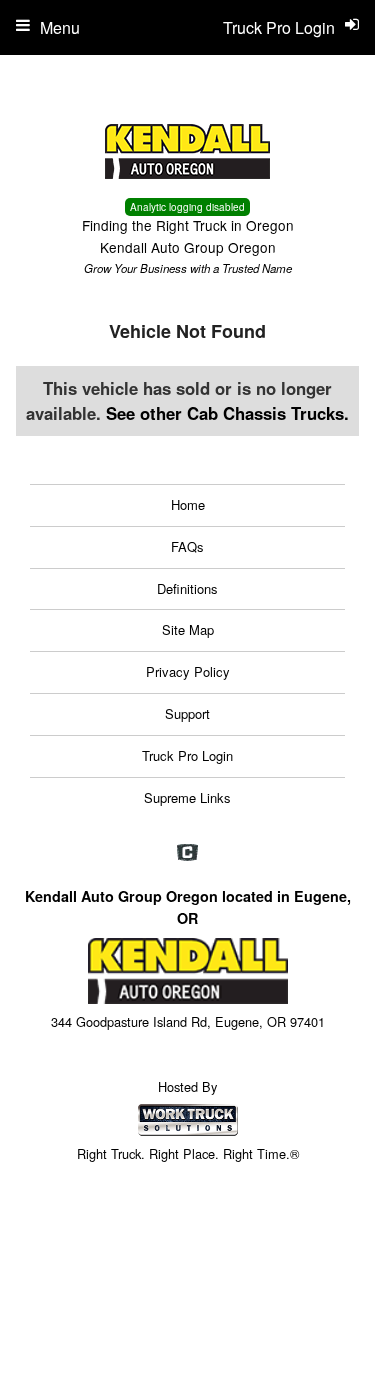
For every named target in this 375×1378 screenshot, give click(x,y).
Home (188, 504)
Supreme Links (187, 797)
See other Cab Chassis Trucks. (227, 413)
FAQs (187, 546)
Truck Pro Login (187, 755)
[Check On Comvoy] (187, 854)
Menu (60, 27)
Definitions (187, 588)
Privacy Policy (188, 671)
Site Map (188, 629)
